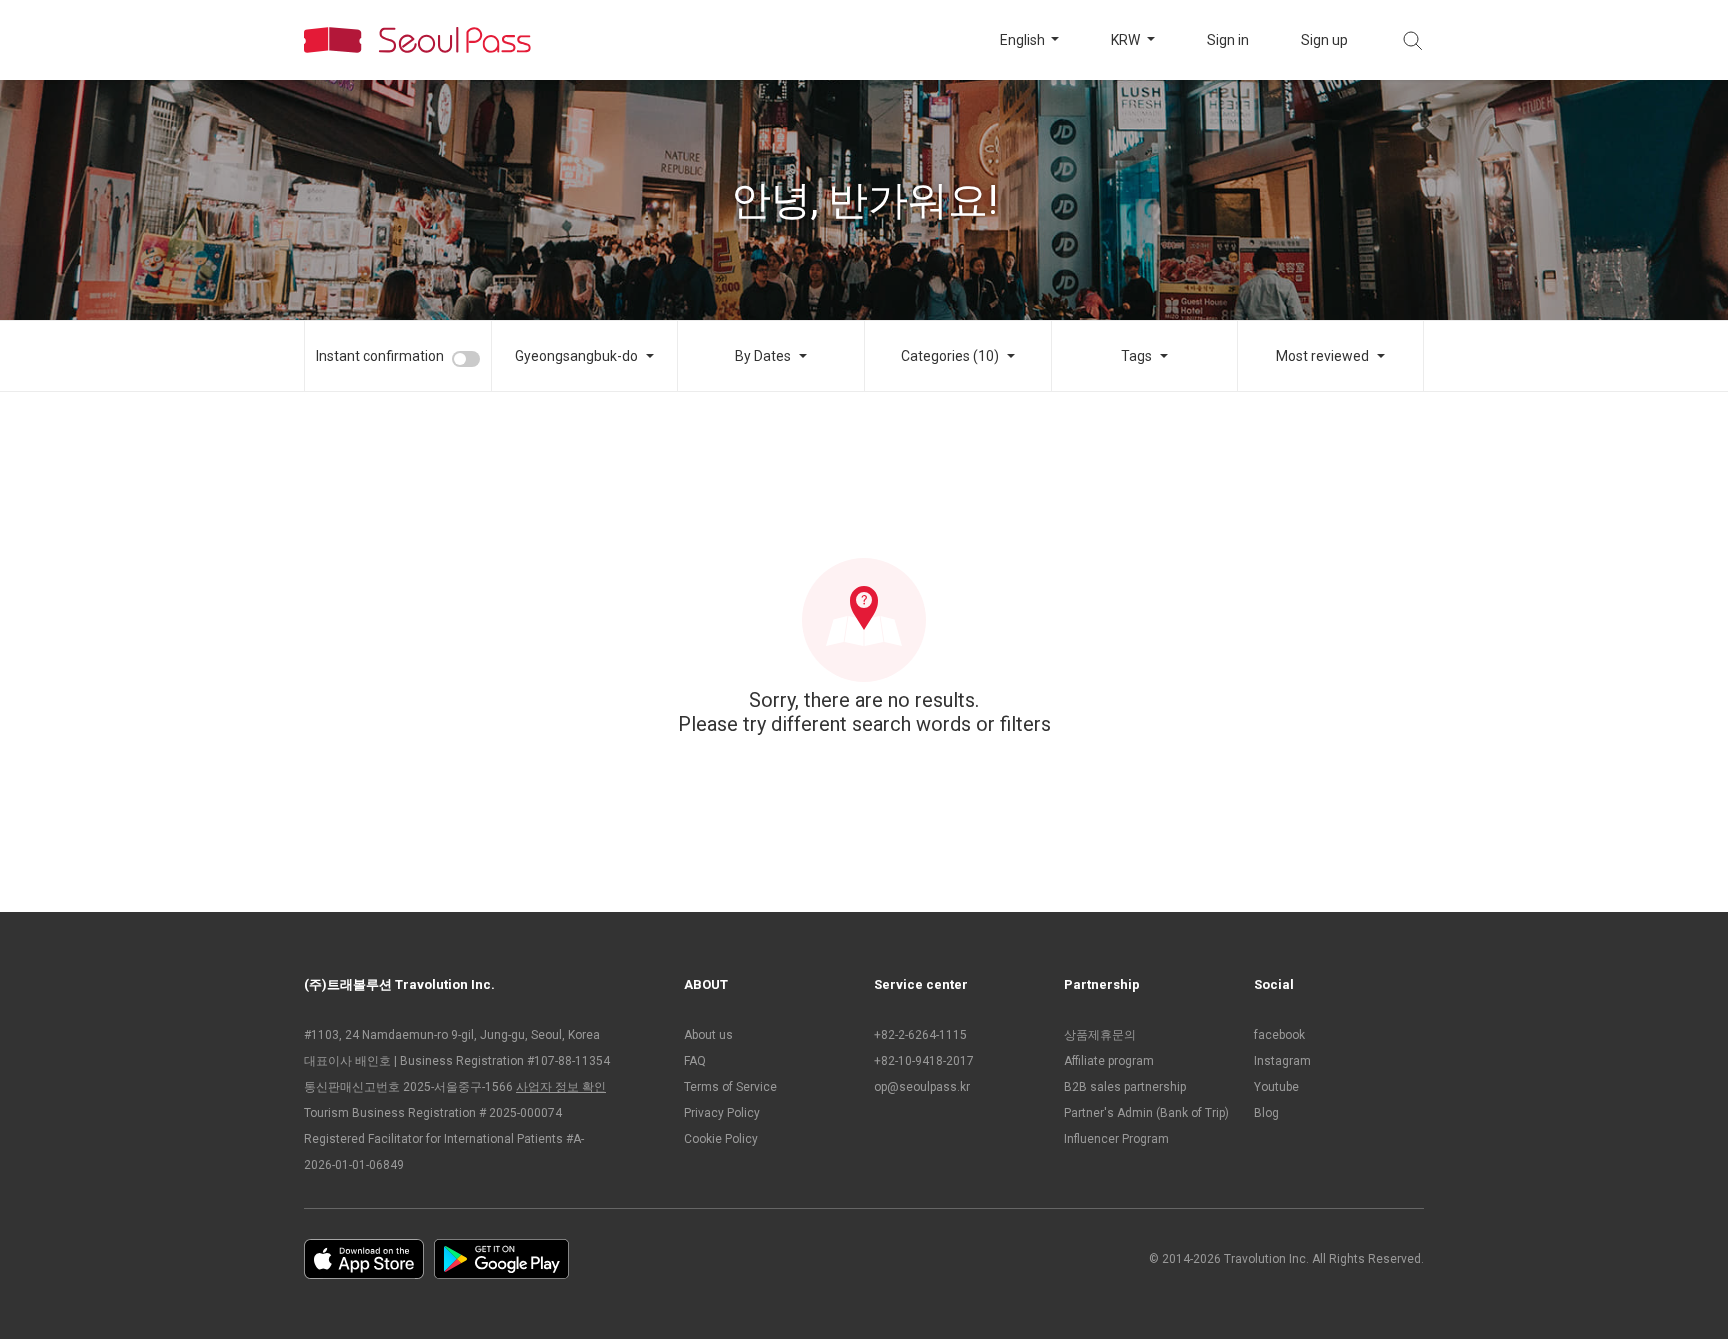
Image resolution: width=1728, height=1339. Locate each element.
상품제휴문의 (1100, 1035)
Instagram (1282, 1061)
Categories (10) (950, 356)
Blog (1266, 1113)
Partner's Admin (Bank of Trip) (1146, 1113)
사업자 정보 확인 (561, 1087)
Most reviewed (1322, 356)
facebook (1279, 1035)
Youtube (1276, 1087)
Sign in (1228, 40)
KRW (1127, 40)
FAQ (695, 1061)
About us (708, 1035)
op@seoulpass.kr (922, 1087)
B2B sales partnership (1125, 1087)
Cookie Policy (721, 1139)
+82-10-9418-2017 (924, 1061)
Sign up (1324, 40)
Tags (1136, 356)
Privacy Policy (722, 1113)
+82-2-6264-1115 (920, 1035)
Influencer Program (1116, 1139)
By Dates (763, 356)
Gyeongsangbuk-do (576, 356)
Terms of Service (730, 1087)
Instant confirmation (380, 356)
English (1024, 40)
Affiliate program (1109, 1061)
